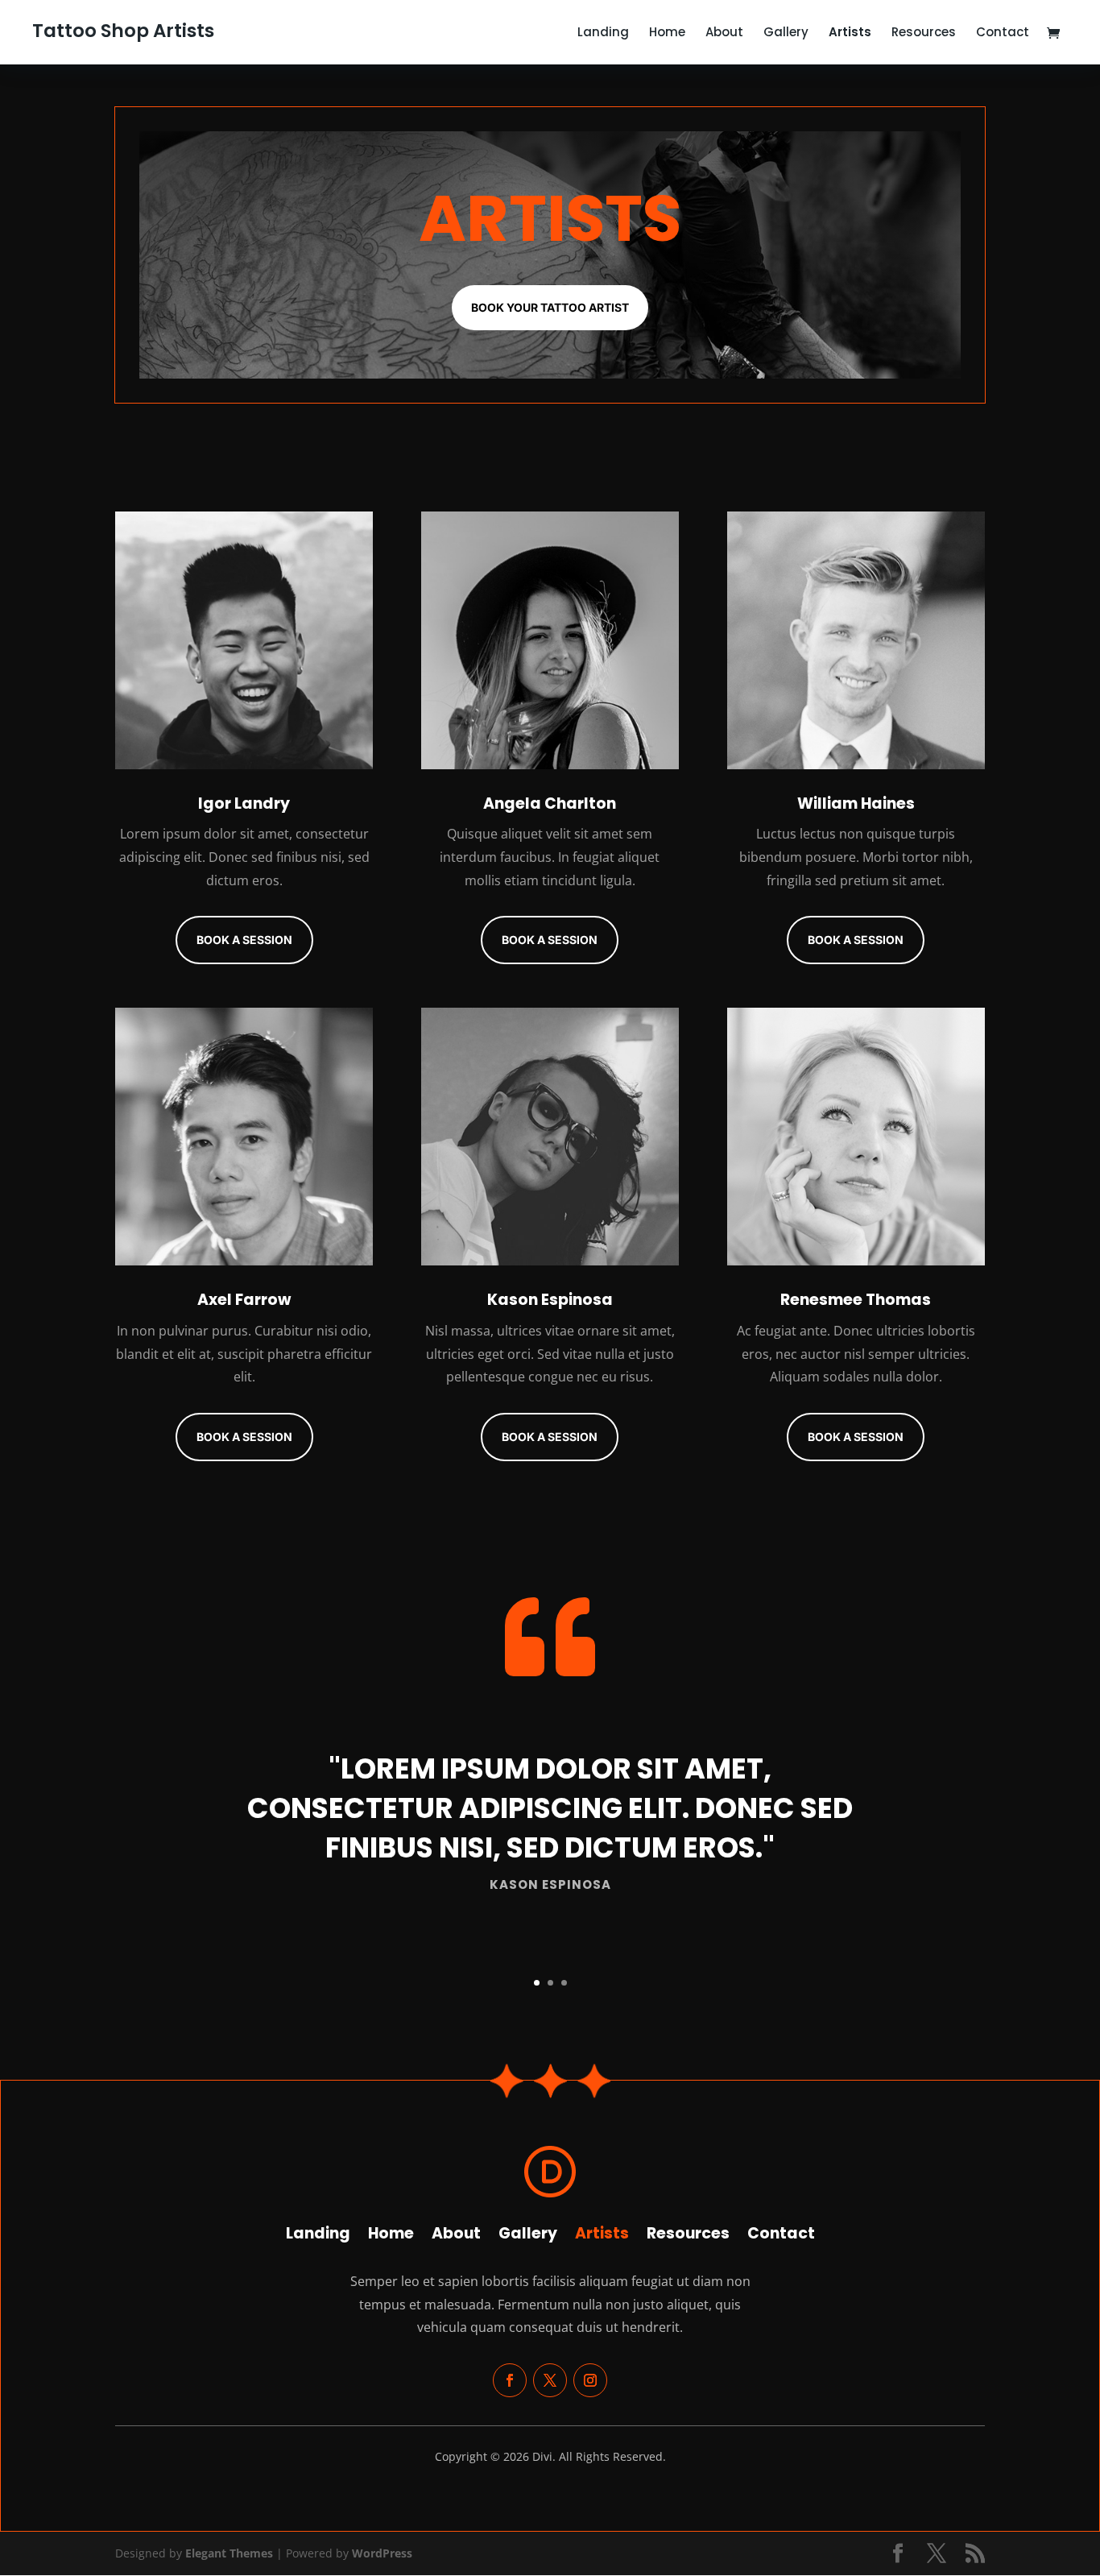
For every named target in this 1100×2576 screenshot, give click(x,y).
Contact (1003, 33)
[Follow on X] (550, 2380)
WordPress (382, 2553)
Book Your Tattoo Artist (550, 307)
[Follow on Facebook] (510, 2380)
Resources (924, 33)
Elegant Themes (229, 2553)
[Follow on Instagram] (590, 2380)
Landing (603, 33)
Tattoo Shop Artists (123, 31)
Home (667, 33)
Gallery (786, 33)
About (724, 33)
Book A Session (244, 940)
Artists (850, 33)
